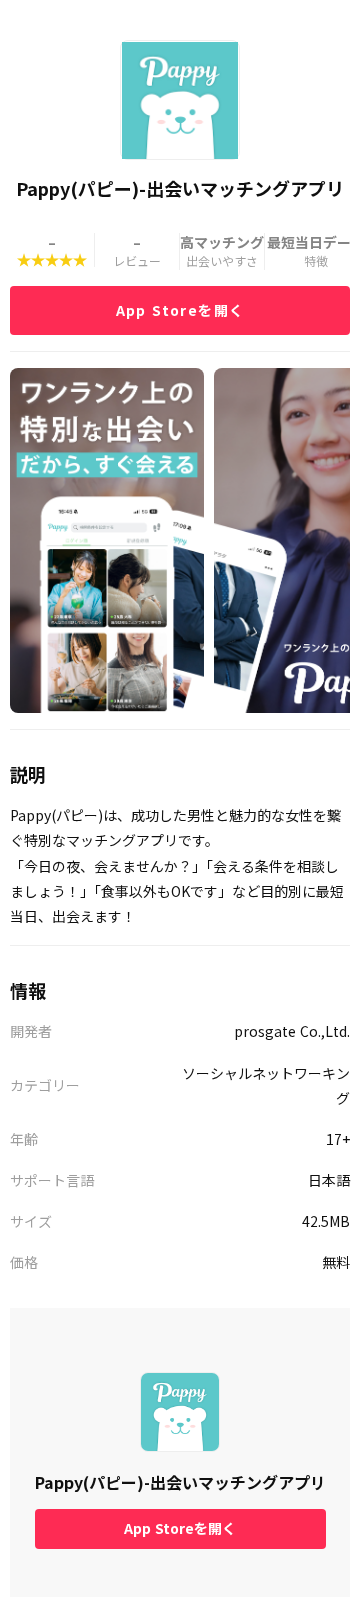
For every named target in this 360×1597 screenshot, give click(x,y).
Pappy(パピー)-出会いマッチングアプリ (180, 1482)
